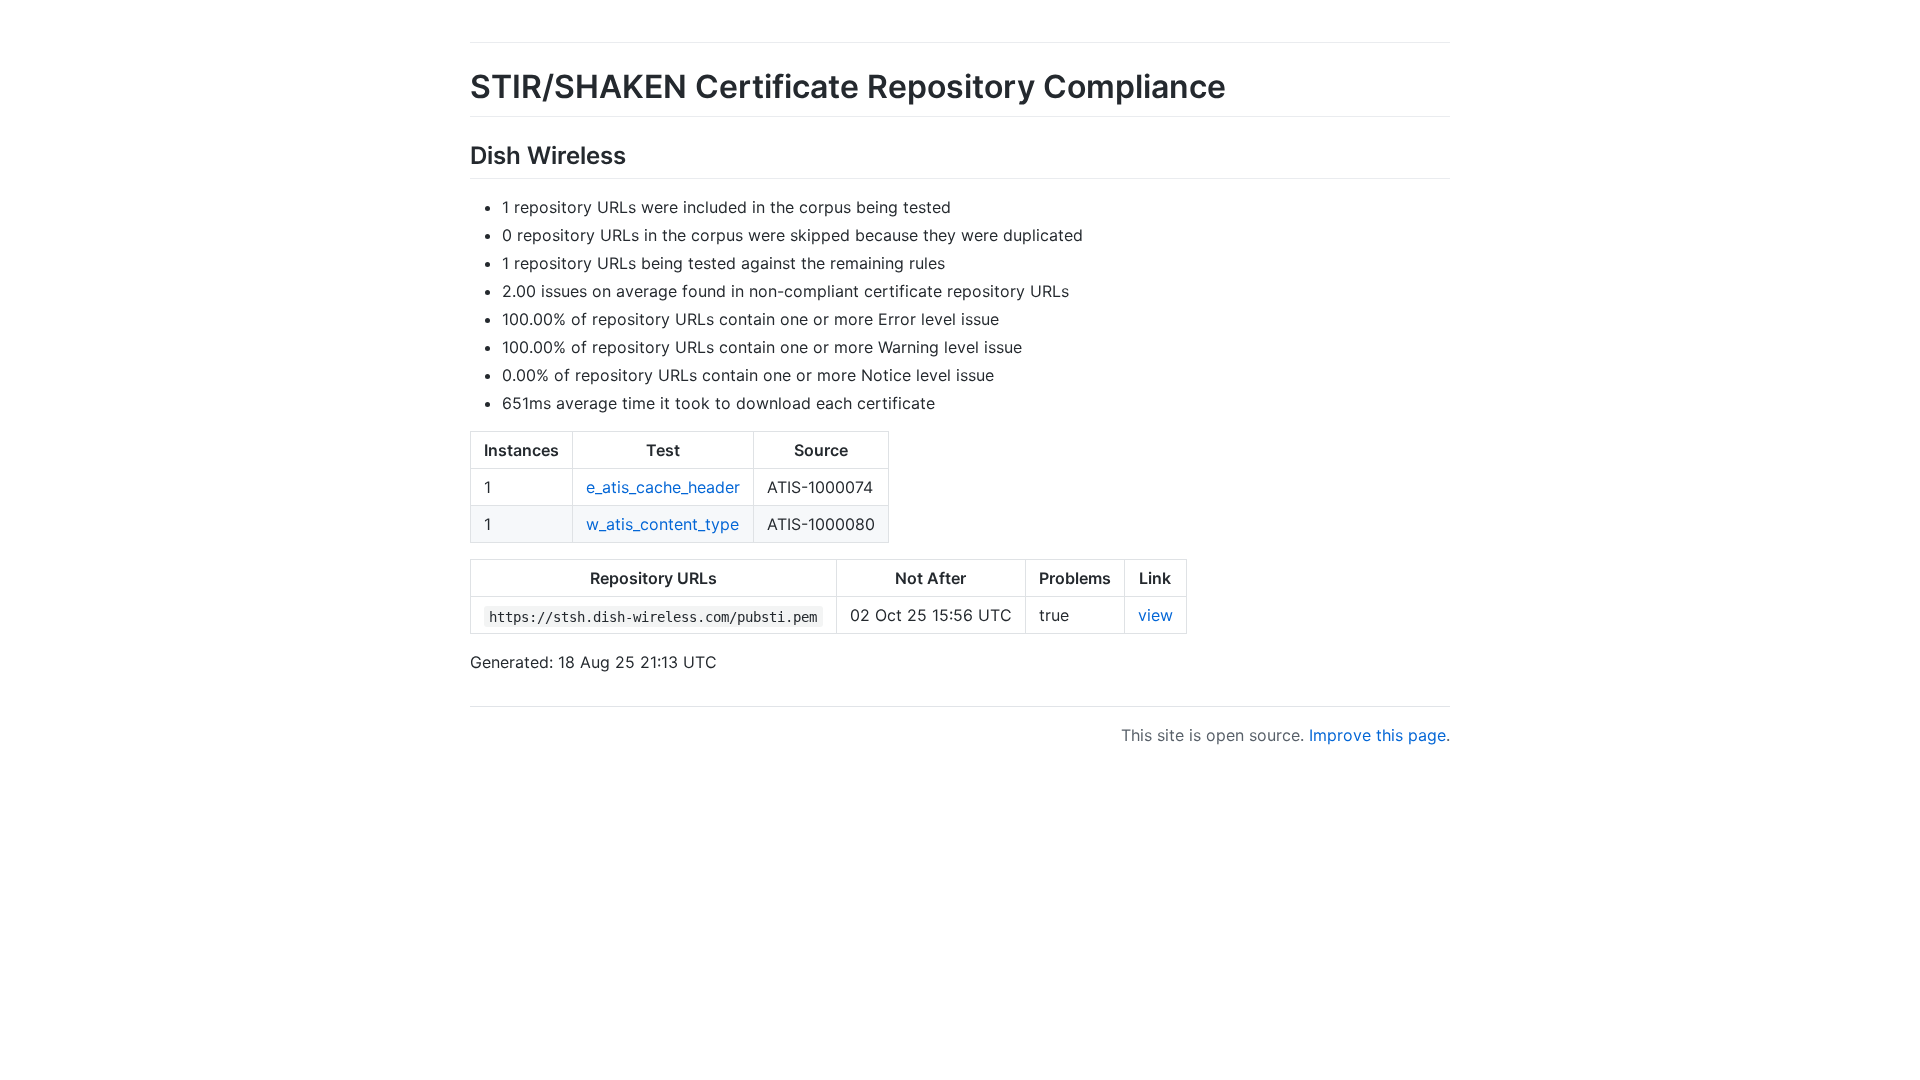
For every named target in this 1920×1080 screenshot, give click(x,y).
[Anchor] (638, 153)
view (1155, 615)
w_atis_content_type (662, 524)
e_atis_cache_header (663, 487)
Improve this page (1377, 735)
